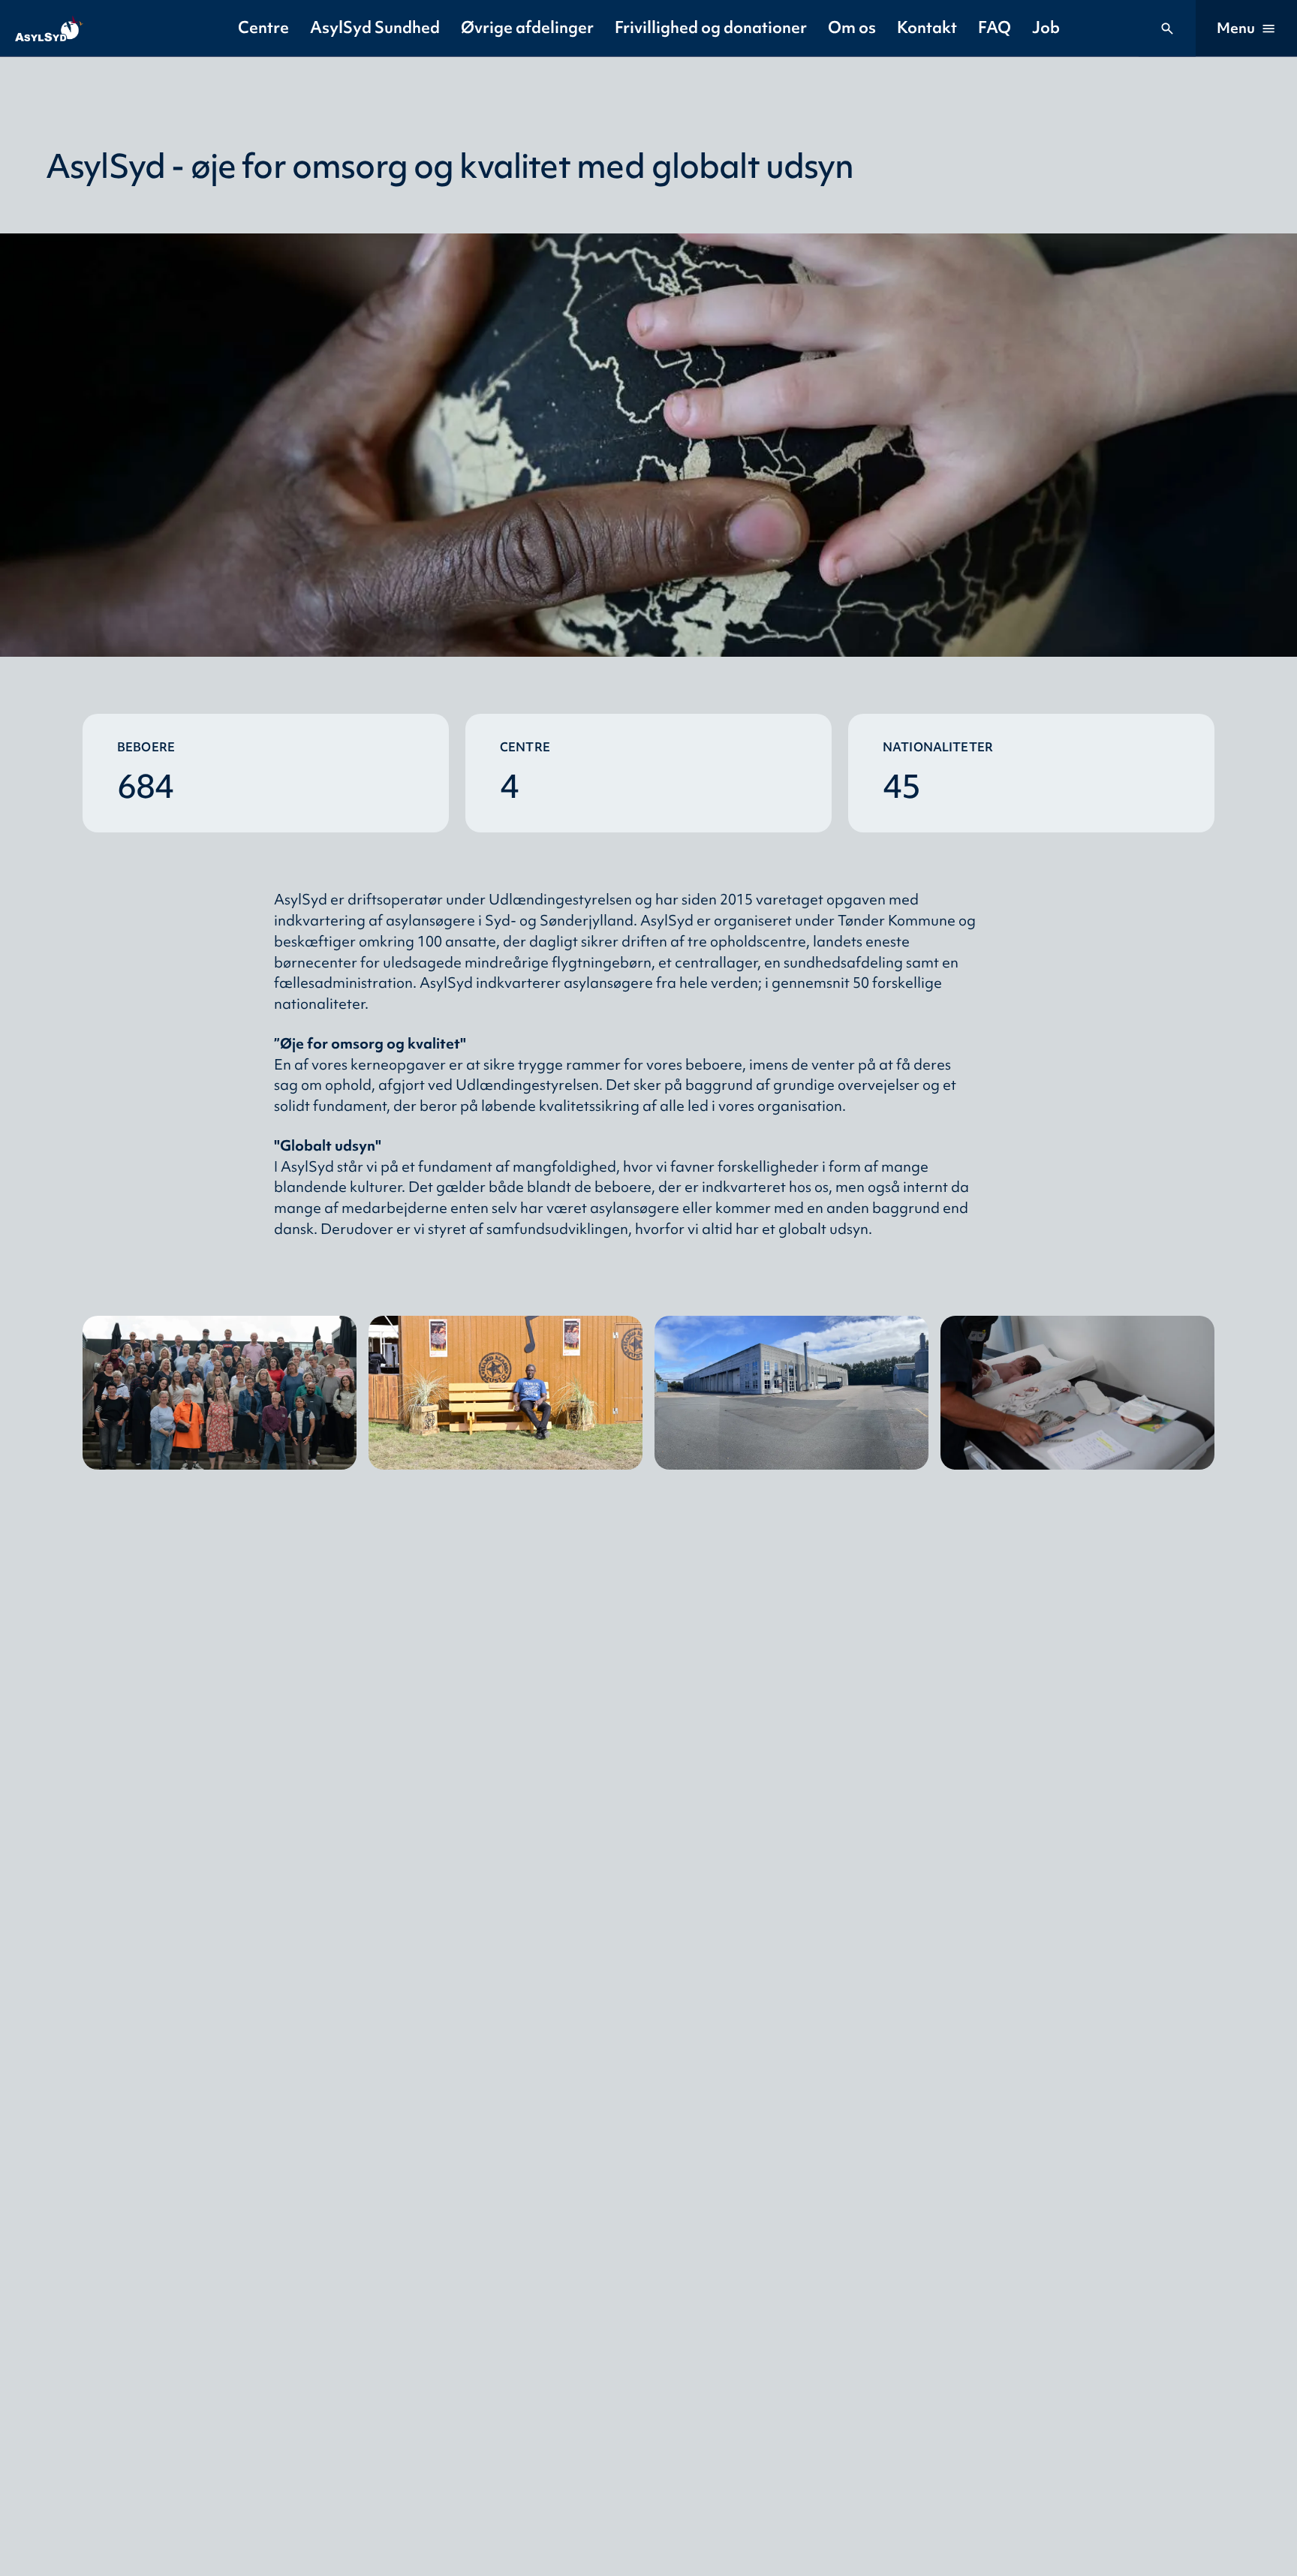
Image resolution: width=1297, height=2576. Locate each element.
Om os (852, 27)
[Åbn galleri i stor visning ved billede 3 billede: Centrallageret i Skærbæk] (791, 1393)
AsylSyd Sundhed (375, 27)
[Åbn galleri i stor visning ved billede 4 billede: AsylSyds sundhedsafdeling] (1077, 1393)
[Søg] (1167, 29)
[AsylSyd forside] (49, 29)
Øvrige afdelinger (527, 27)
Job (1046, 27)
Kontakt (927, 27)
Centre (263, 27)
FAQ (995, 27)
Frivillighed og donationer (711, 27)
